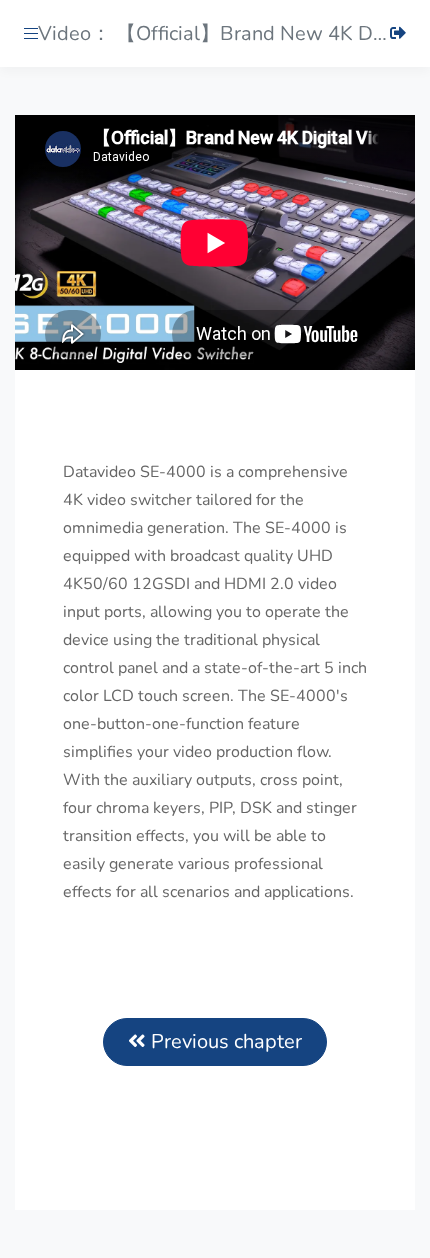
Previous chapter (224, 1041)
